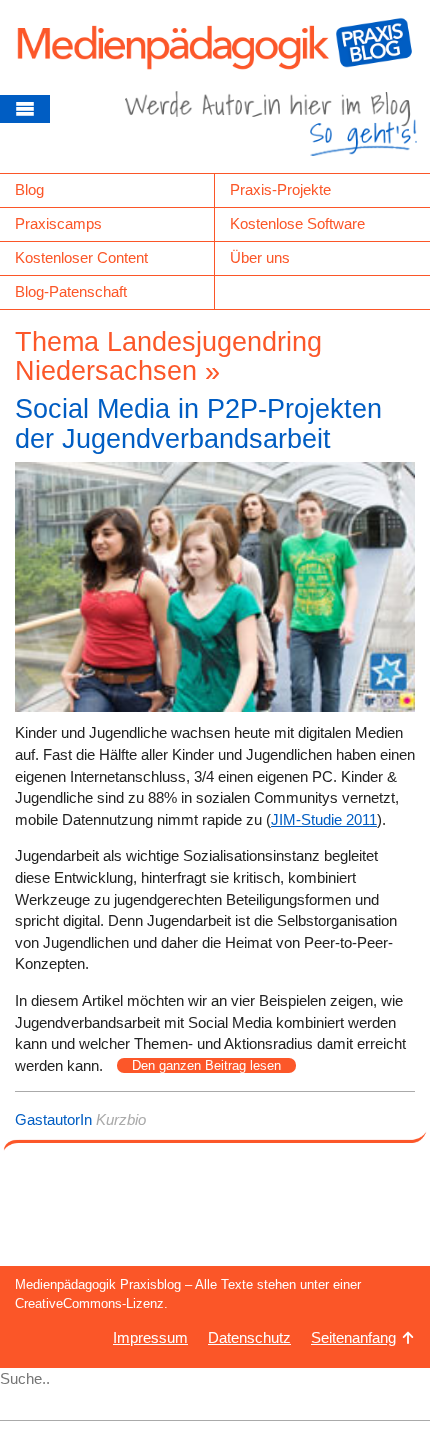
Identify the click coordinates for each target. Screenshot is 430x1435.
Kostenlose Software (297, 223)
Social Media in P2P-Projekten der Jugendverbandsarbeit (198, 424)
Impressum (150, 1337)
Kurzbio (121, 1119)
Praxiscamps (58, 223)
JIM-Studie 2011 (324, 819)
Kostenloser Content (81, 257)
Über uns (260, 257)
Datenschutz (249, 1337)
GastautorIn (53, 1119)
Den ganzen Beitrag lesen (206, 1065)
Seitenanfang (353, 1337)
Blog (29, 189)
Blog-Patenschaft (71, 291)
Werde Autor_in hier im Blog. (271, 132)
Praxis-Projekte (280, 189)
